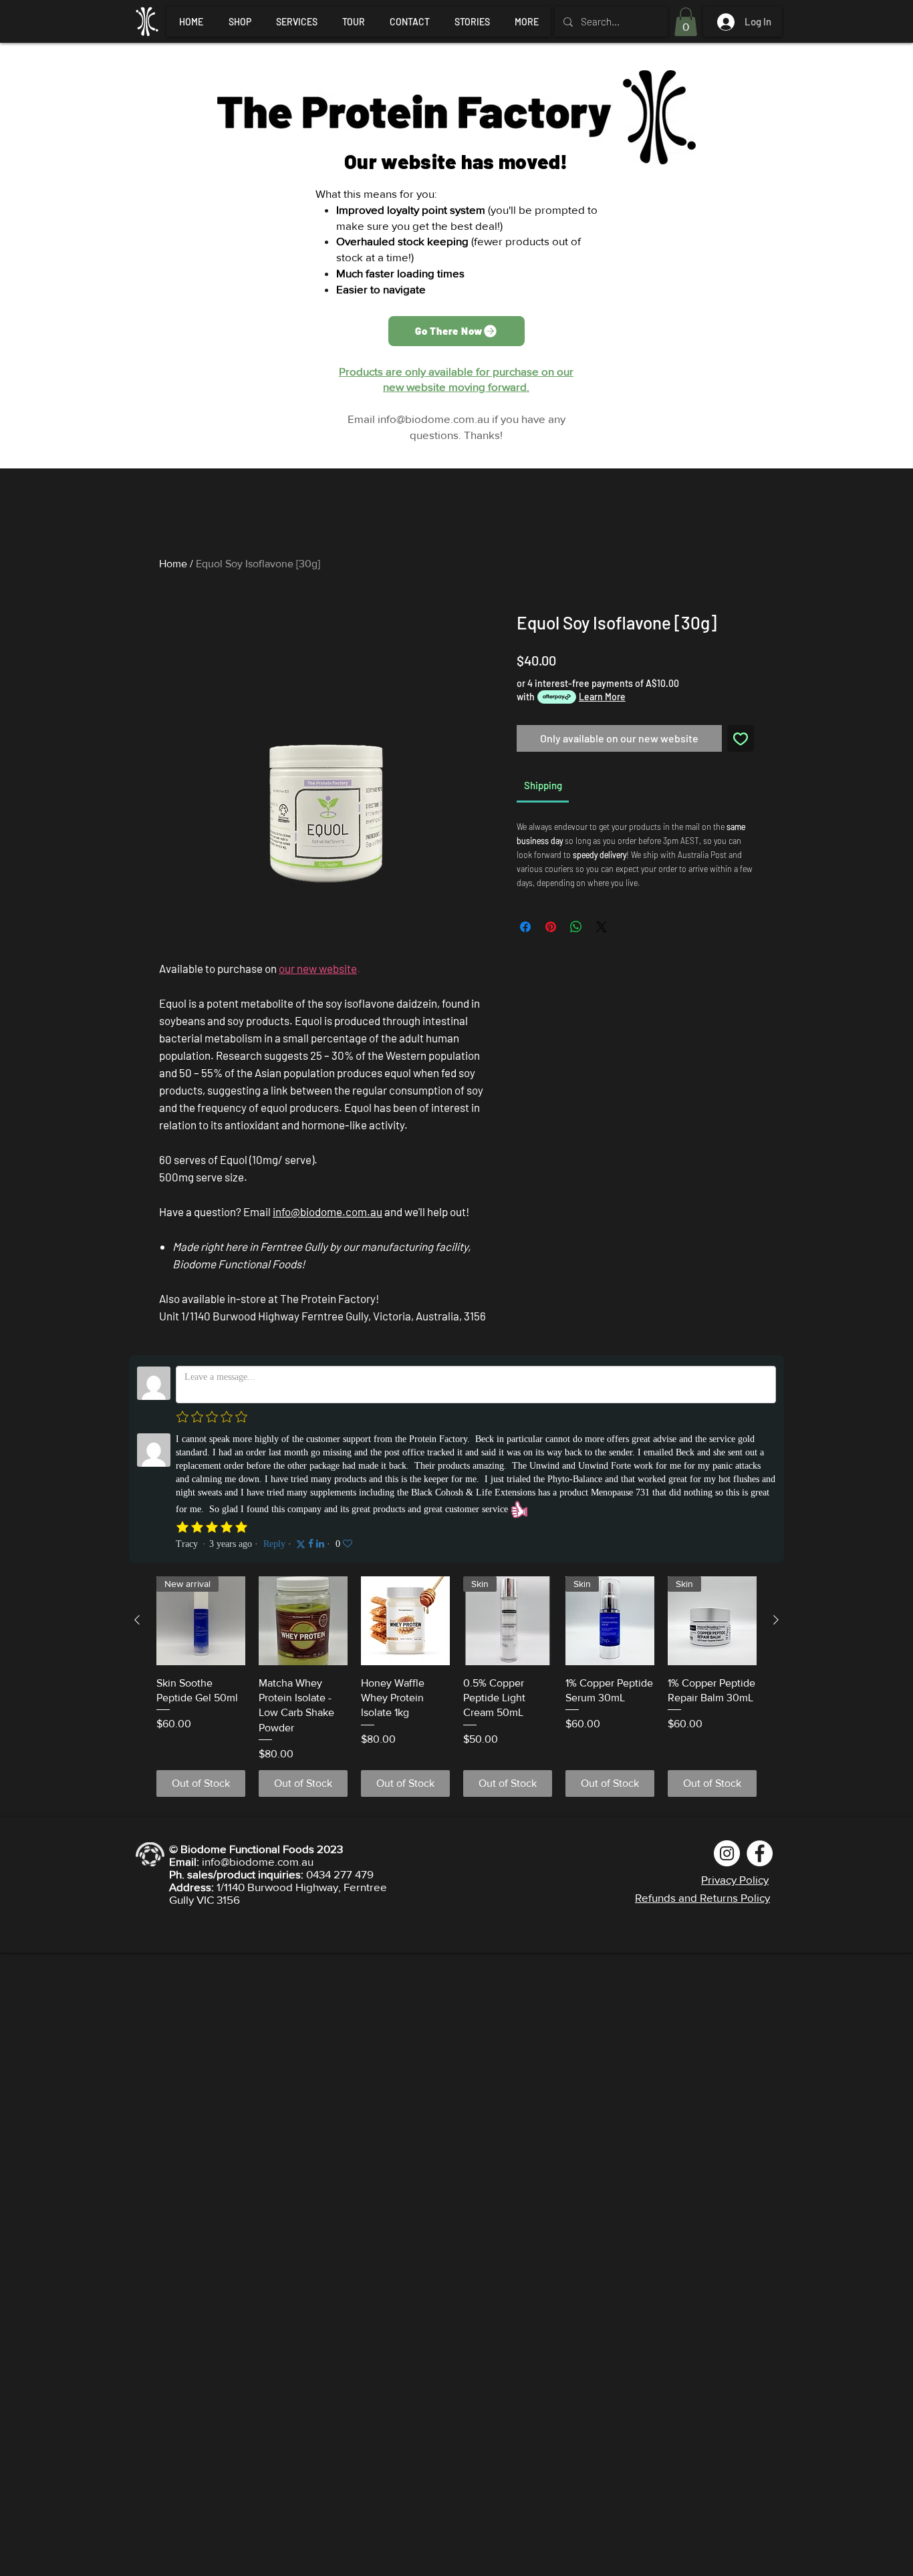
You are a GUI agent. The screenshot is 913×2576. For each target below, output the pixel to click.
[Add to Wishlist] (741, 738)
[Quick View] (303, 1621)
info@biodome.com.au (433, 419)
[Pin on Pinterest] (551, 927)
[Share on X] (602, 927)
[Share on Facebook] (525, 927)
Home (173, 564)
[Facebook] (760, 1853)
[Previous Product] (137, 1620)
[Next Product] (776, 1620)
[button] (686, 22)
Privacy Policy (735, 1879)
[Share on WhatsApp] (576, 927)
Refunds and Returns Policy (702, 1897)
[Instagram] (727, 1853)
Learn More (602, 697)
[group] (456, 1687)
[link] (543, 785)
